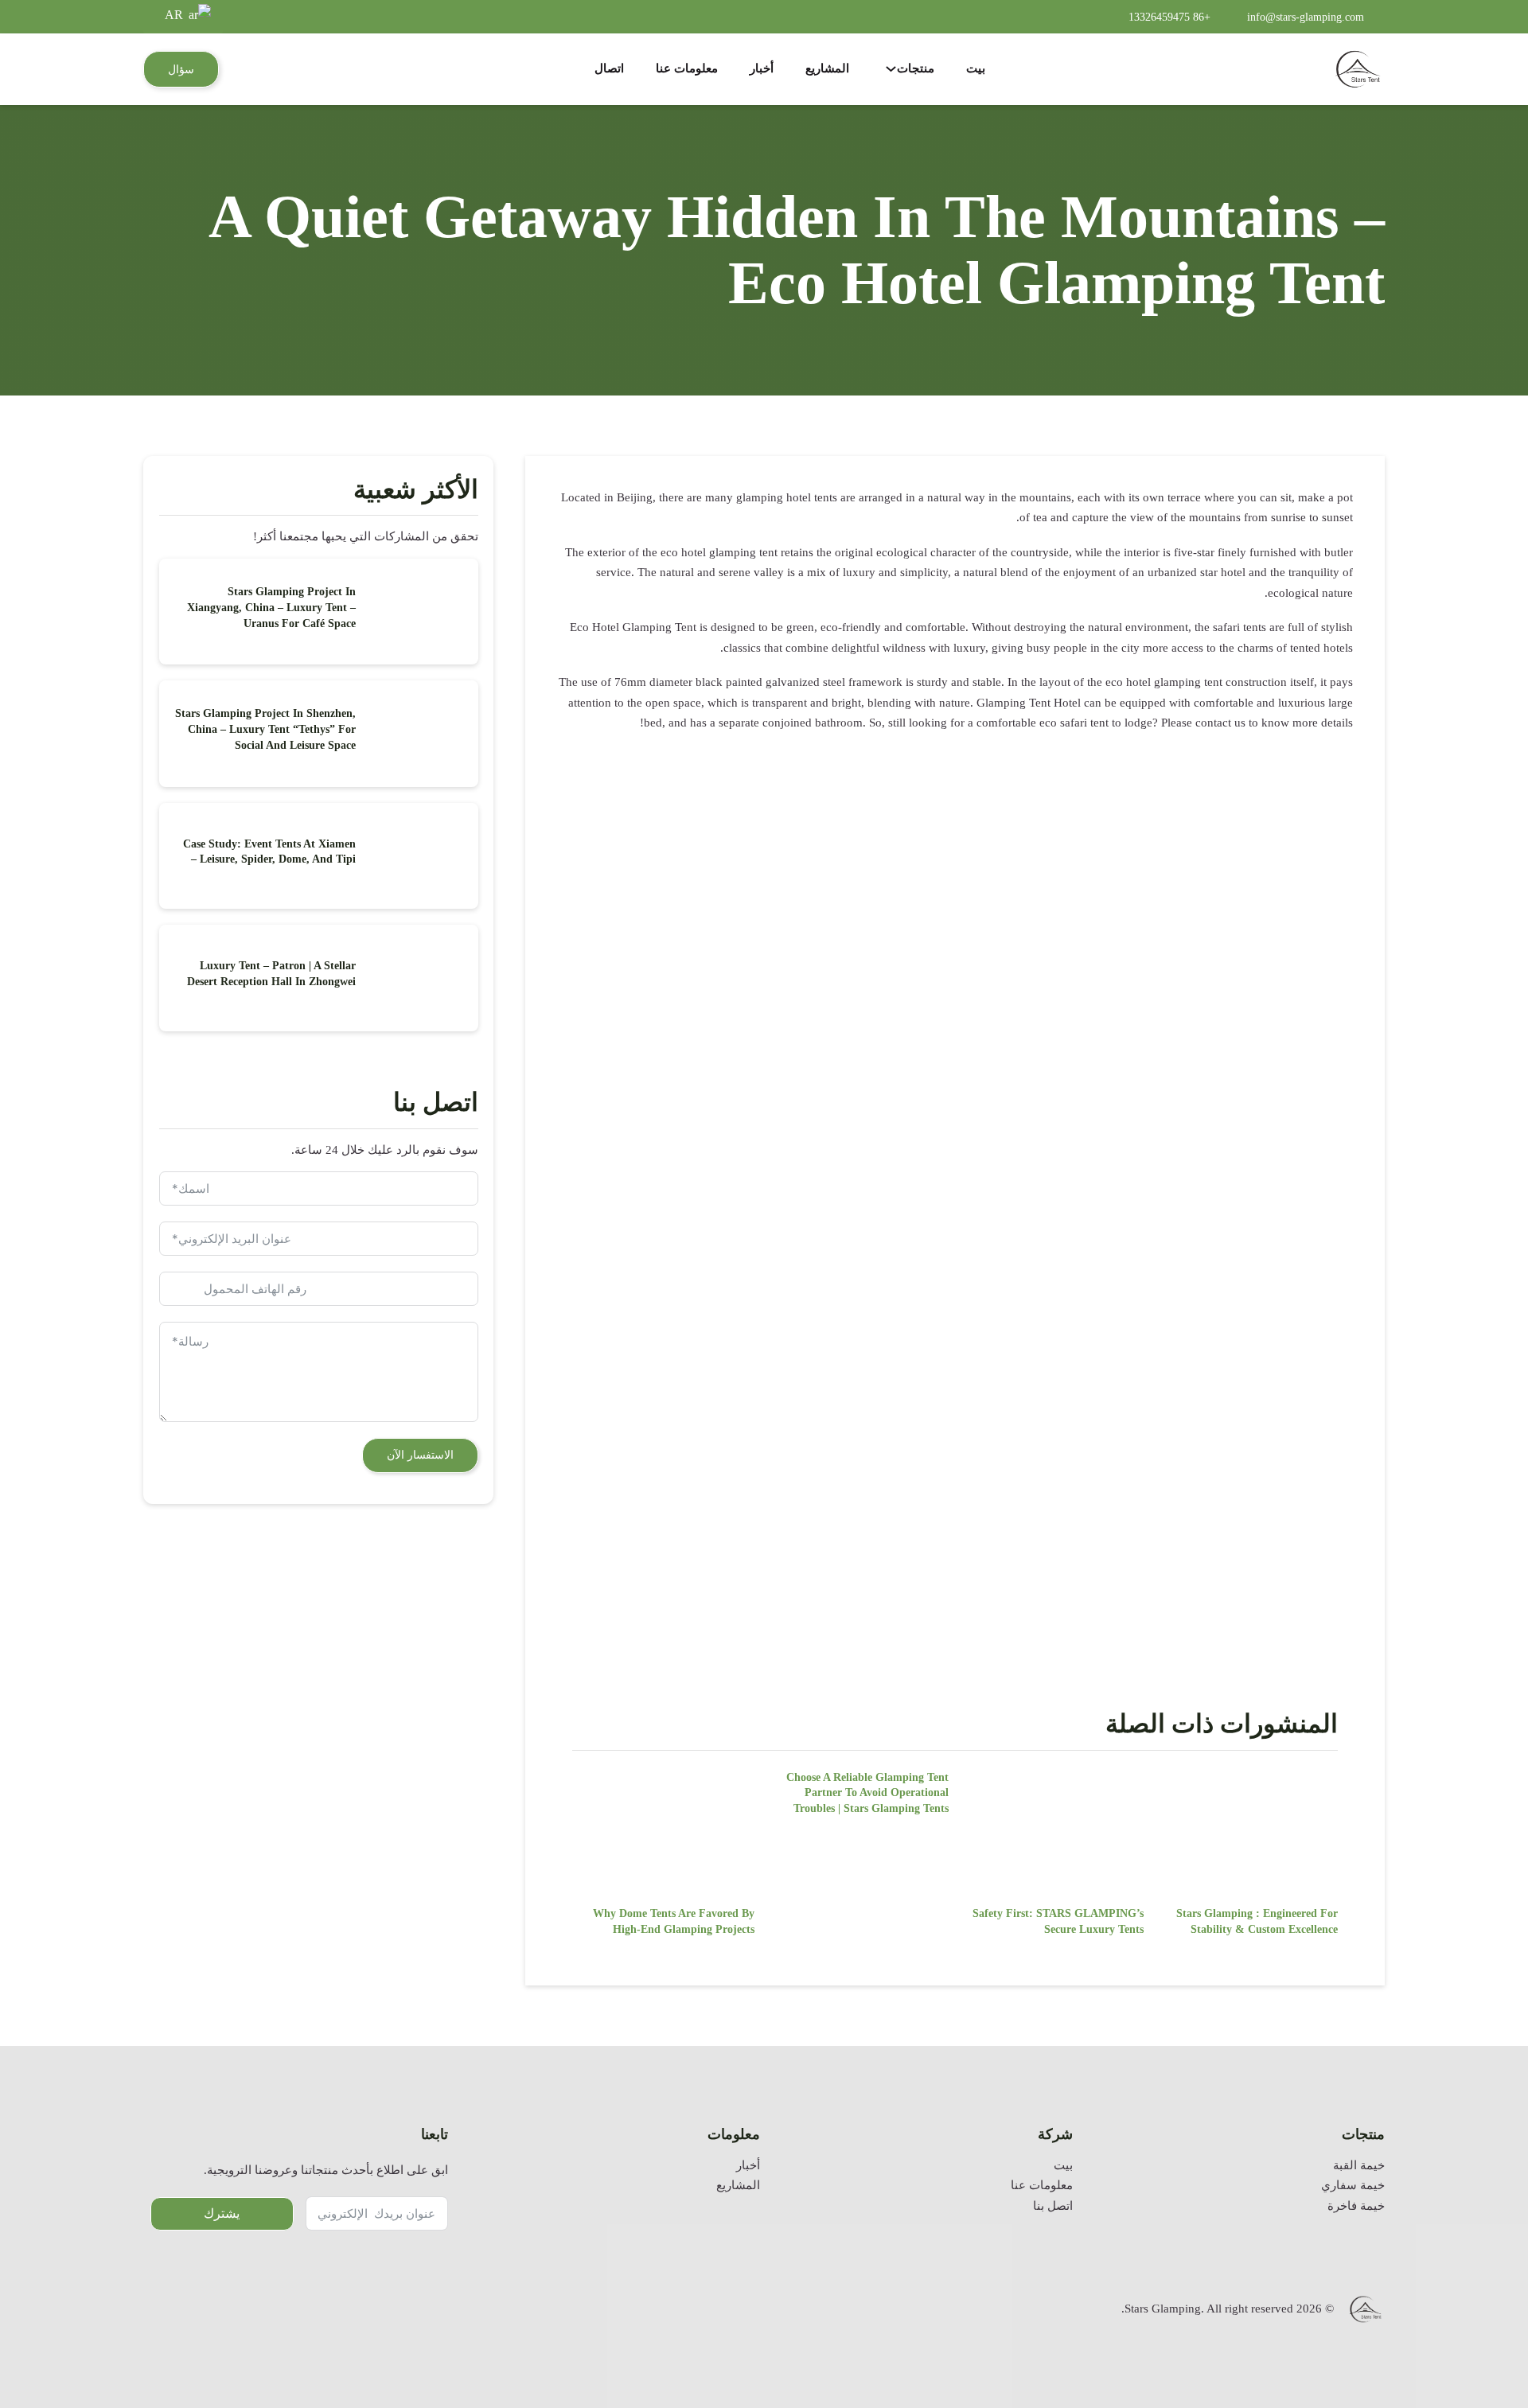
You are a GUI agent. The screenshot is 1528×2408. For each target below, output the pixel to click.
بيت (976, 68)
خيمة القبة (1359, 2165)
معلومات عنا (687, 68)
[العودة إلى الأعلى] (1476, 2348)
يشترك (222, 2213)
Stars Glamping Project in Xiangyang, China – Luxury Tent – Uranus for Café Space (271, 607)
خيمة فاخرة (1356, 2206)
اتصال (609, 68)
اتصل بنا (1053, 2206)
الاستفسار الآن (420, 1455)
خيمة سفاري (1353, 2185)
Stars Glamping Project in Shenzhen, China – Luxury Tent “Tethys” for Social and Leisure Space (265, 729)
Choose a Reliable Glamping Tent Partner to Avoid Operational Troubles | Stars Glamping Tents (867, 1793)
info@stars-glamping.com (1306, 17)
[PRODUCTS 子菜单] (891, 69)
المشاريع (827, 68)
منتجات (916, 68)
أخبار (762, 68)
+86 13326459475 (1169, 17)
